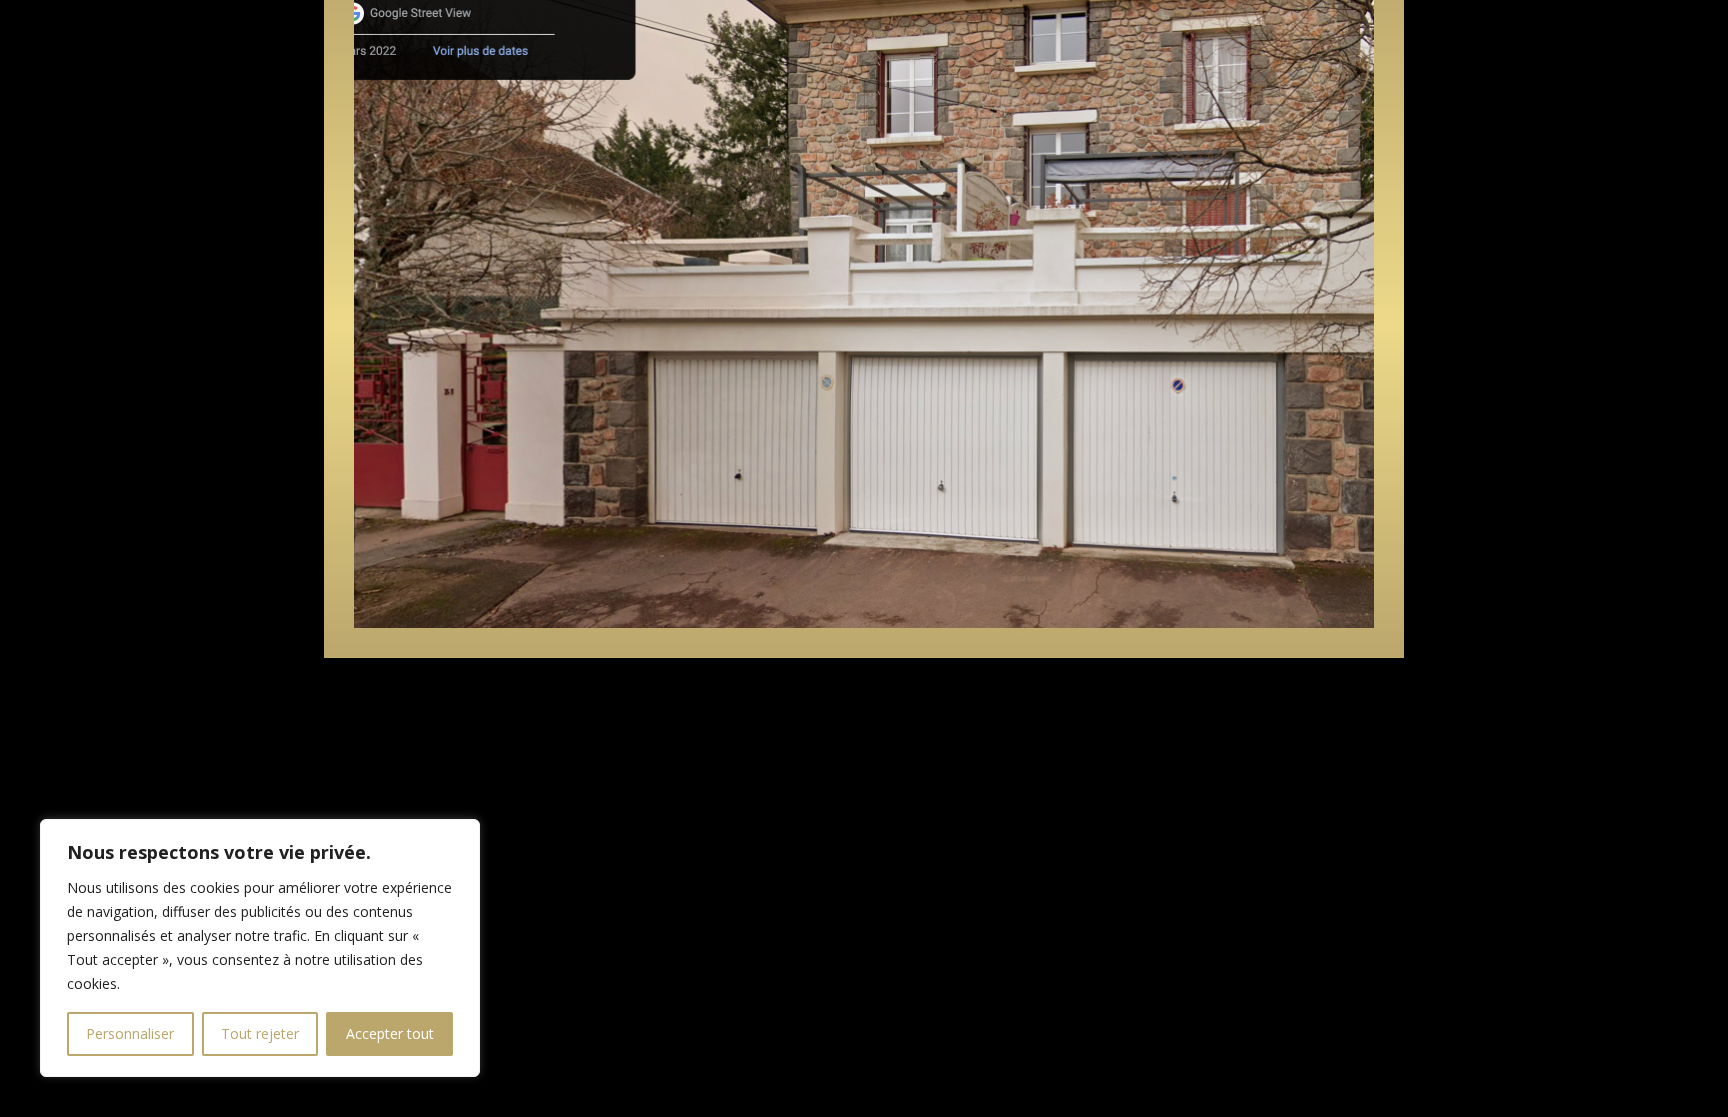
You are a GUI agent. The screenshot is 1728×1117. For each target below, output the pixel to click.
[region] (260, 948)
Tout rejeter (260, 1033)
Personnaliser (130, 1033)
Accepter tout (390, 1033)
